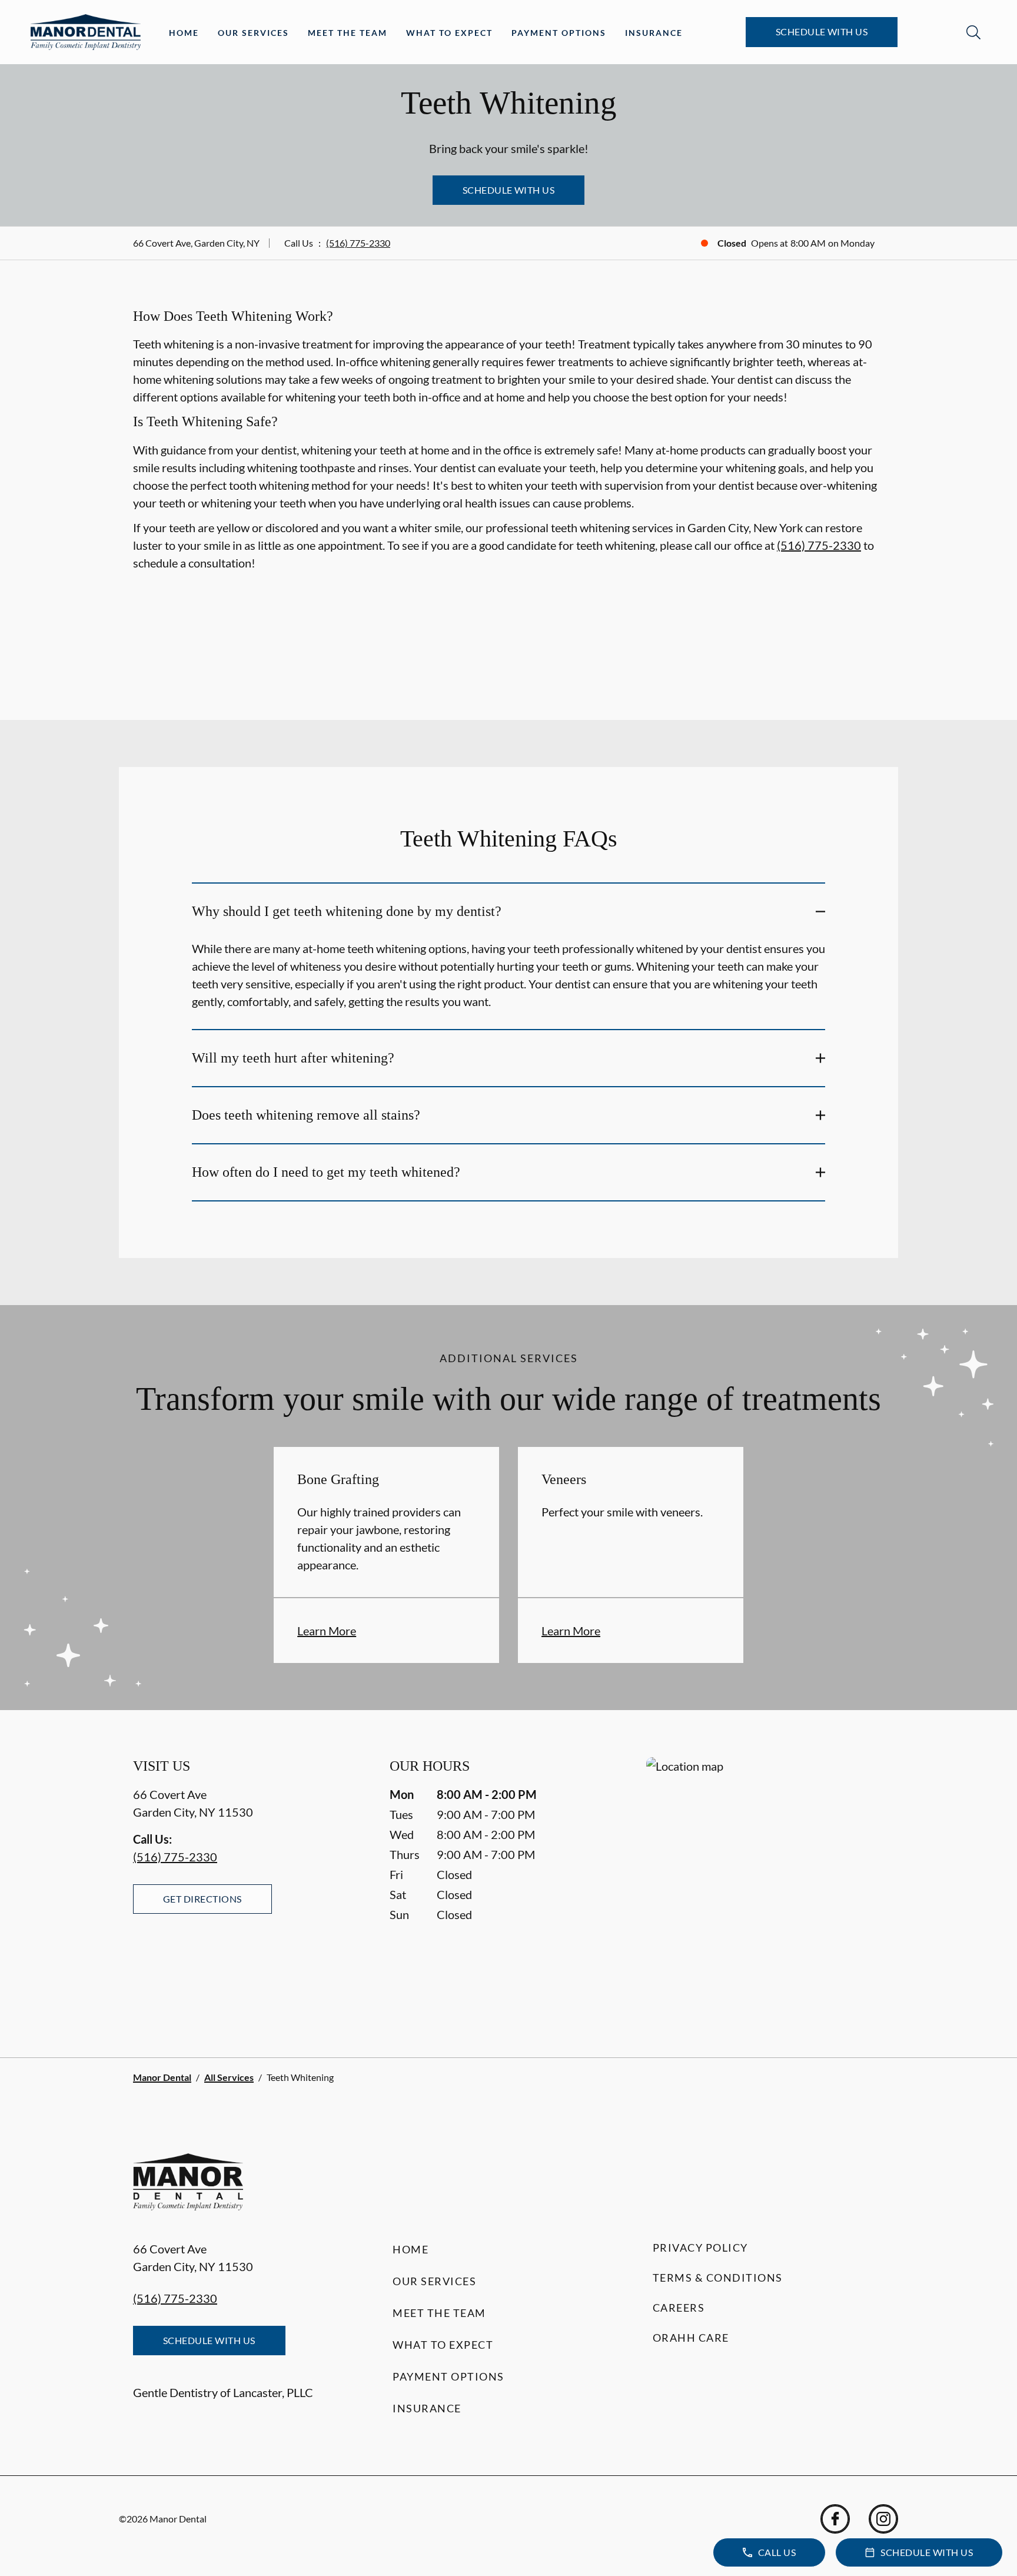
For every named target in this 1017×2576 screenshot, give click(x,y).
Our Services (253, 33)
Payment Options (559, 33)
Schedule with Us (822, 31)
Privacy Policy (700, 2248)
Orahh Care (691, 2338)
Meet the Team (348, 33)
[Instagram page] (883, 2519)
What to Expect (449, 33)
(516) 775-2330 (358, 243)
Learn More (327, 1631)
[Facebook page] (835, 2519)
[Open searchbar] (973, 32)
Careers (679, 2308)
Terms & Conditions (718, 2278)
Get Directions (202, 1899)
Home (184, 33)
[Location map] (765, 1883)
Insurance (654, 33)
